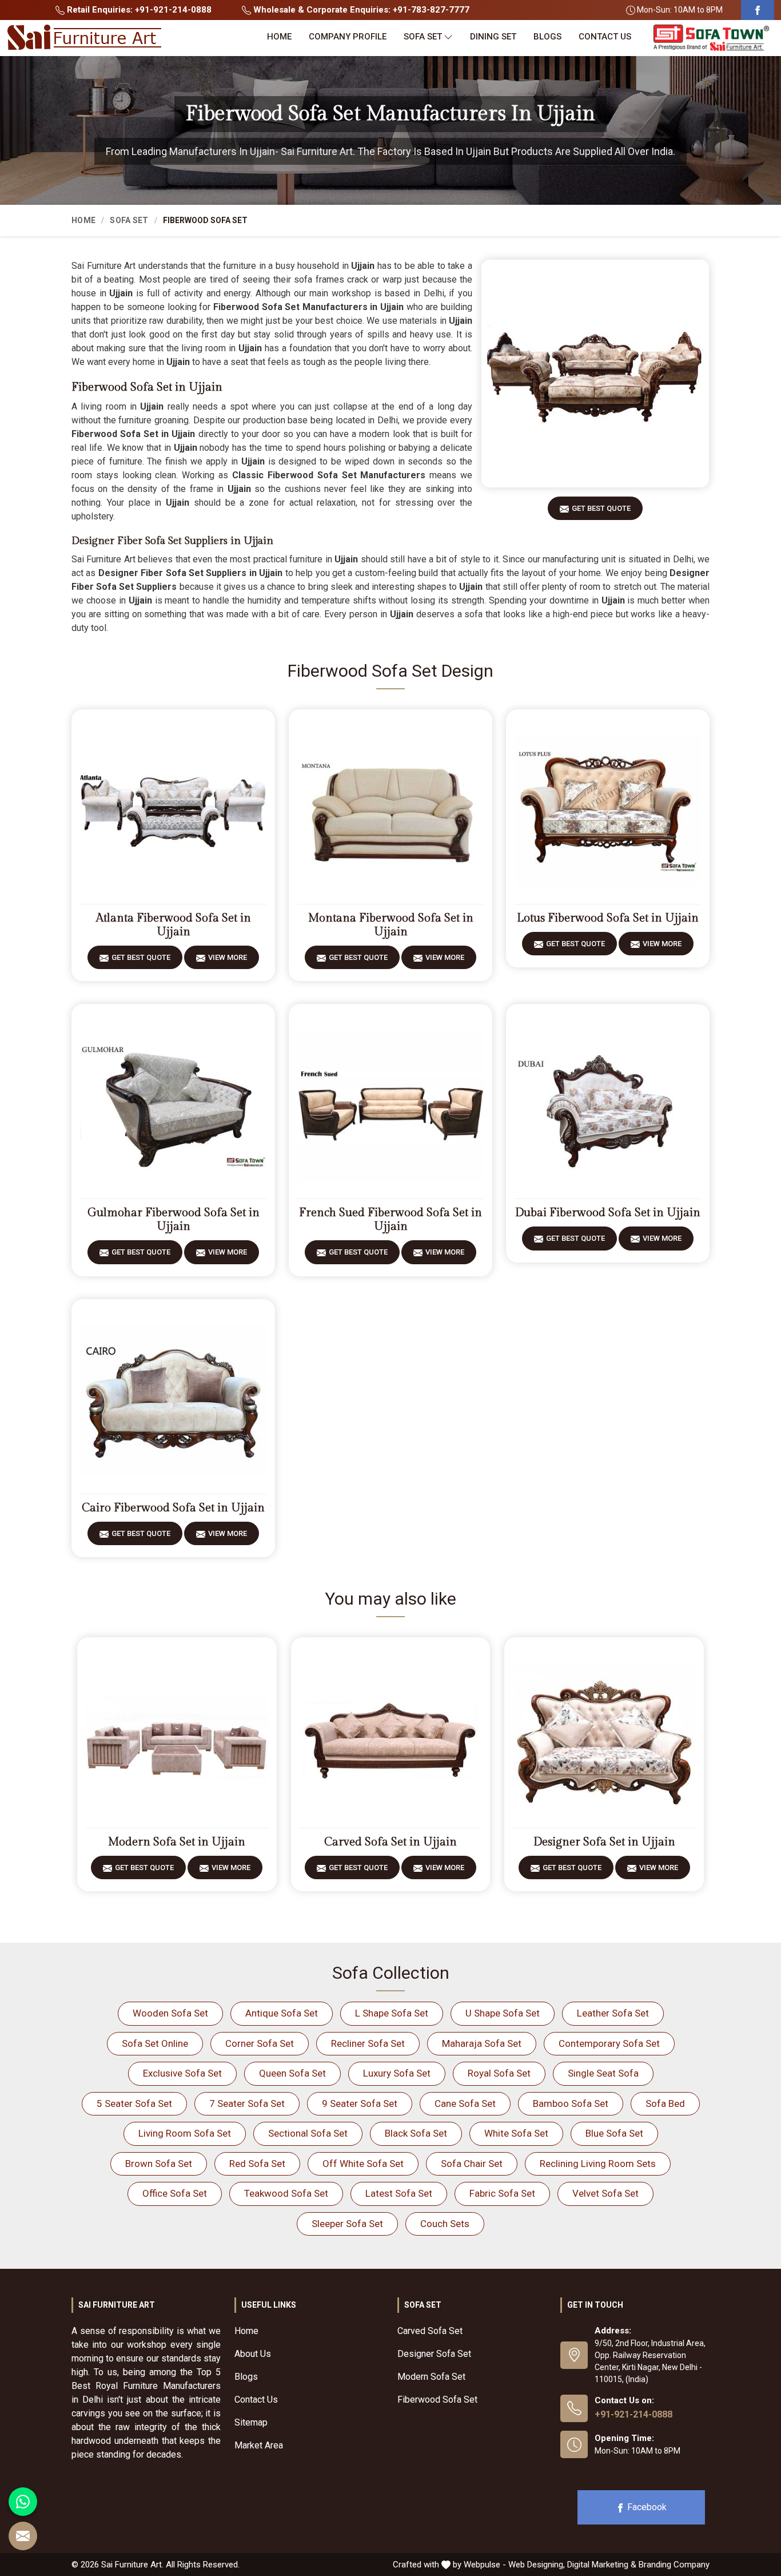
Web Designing (536, 2565)
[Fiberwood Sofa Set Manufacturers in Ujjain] (595, 374)
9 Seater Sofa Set (360, 2103)
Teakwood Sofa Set (286, 2193)
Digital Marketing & (602, 2565)
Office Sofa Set (175, 2193)
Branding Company (674, 2565)
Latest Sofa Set (399, 2193)
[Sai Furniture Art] (84, 38)
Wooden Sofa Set (170, 2013)
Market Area (259, 2445)
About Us (253, 2354)
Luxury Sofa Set (397, 2073)
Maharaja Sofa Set (482, 2043)
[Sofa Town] (711, 38)
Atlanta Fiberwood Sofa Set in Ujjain (174, 925)
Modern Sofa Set (431, 2377)
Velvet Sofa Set (605, 2193)
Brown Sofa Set (159, 2164)
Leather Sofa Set (613, 2013)
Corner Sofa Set (260, 2043)
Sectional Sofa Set (308, 2133)
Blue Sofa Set (614, 2133)
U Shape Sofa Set (503, 2013)
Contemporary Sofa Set (609, 2043)
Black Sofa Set (416, 2133)
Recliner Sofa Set (368, 2043)
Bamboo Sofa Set (571, 2103)
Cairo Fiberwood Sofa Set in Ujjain (173, 1508)
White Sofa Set (516, 2133)
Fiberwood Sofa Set (437, 2400)
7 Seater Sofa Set (247, 2103)
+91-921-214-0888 (633, 2414)
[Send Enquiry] (23, 2536)
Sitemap (251, 2422)
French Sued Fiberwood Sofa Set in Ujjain (390, 1220)
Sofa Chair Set (472, 2164)
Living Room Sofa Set (185, 2133)
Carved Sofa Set (430, 2331)
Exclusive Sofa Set (182, 2073)
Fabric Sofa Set (502, 2193)
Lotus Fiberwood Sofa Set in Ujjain (608, 918)
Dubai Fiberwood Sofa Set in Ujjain (608, 1213)
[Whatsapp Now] (23, 2502)
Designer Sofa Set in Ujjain (604, 1842)
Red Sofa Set (257, 2164)
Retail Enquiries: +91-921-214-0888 (138, 10)
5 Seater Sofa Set (134, 2103)
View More (228, 957)
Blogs (547, 37)
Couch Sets (445, 2224)
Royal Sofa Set (499, 2073)
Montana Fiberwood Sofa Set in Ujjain (391, 925)
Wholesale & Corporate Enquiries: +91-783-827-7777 (360, 10)
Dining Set (493, 37)
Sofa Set (423, 37)
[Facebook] (758, 10)
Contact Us (605, 37)
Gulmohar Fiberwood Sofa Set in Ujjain (174, 1220)
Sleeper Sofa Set (347, 2224)
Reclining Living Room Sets (598, 2164)
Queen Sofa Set (292, 2073)
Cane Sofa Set (465, 2103)
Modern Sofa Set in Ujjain (177, 1842)
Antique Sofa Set (282, 2013)
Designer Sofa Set (434, 2354)
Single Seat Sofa (603, 2073)
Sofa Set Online (155, 2043)
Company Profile (348, 37)
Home (279, 37)
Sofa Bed (665, 2103)
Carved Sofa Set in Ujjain (390, 1842)
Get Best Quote (601, 508)
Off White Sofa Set (363, 2164)
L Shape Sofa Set (392, 2013)
